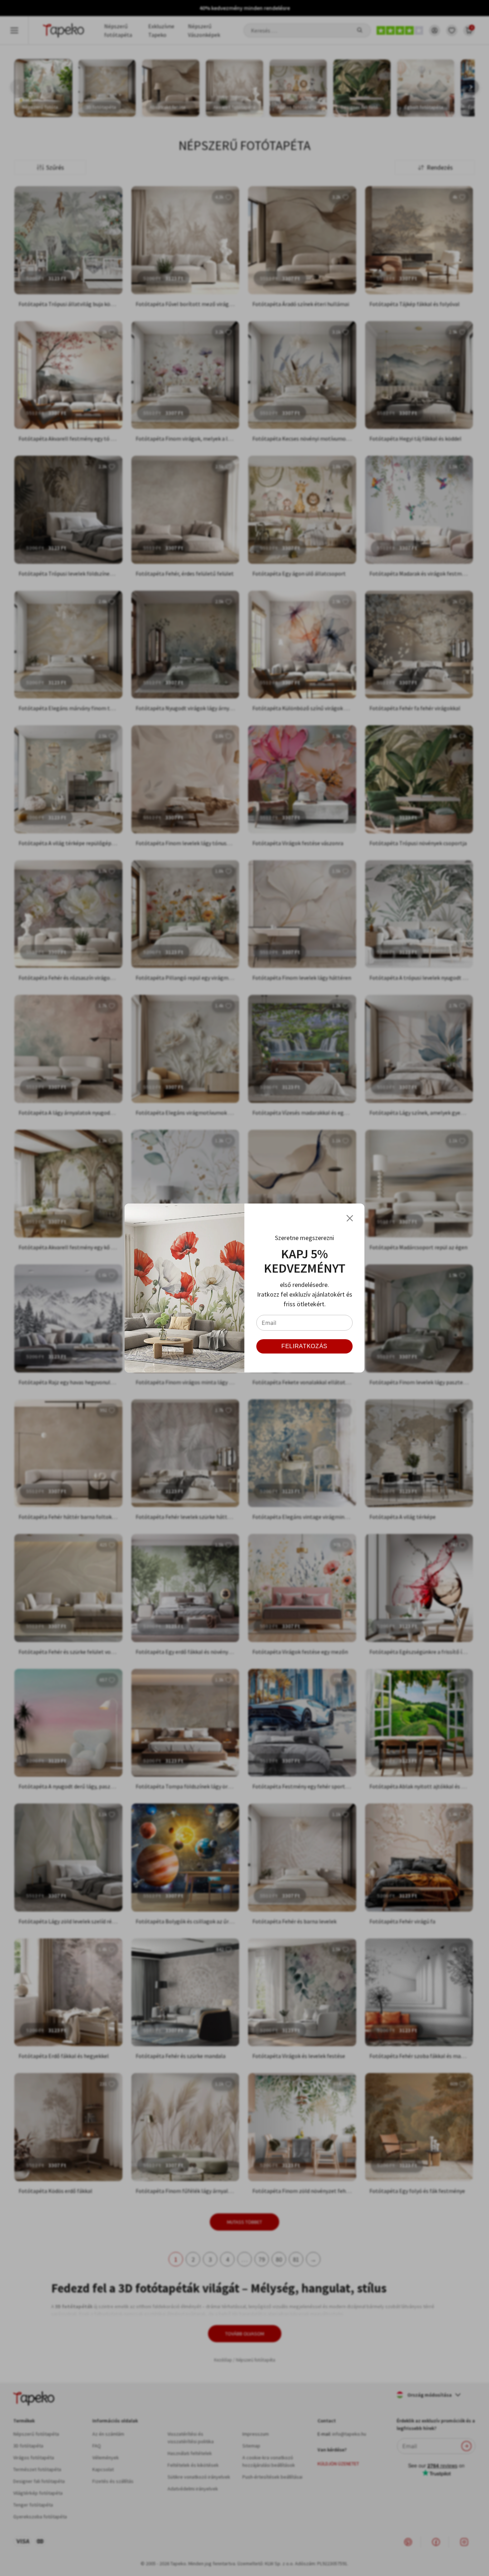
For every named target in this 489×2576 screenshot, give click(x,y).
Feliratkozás (304, 1346)
